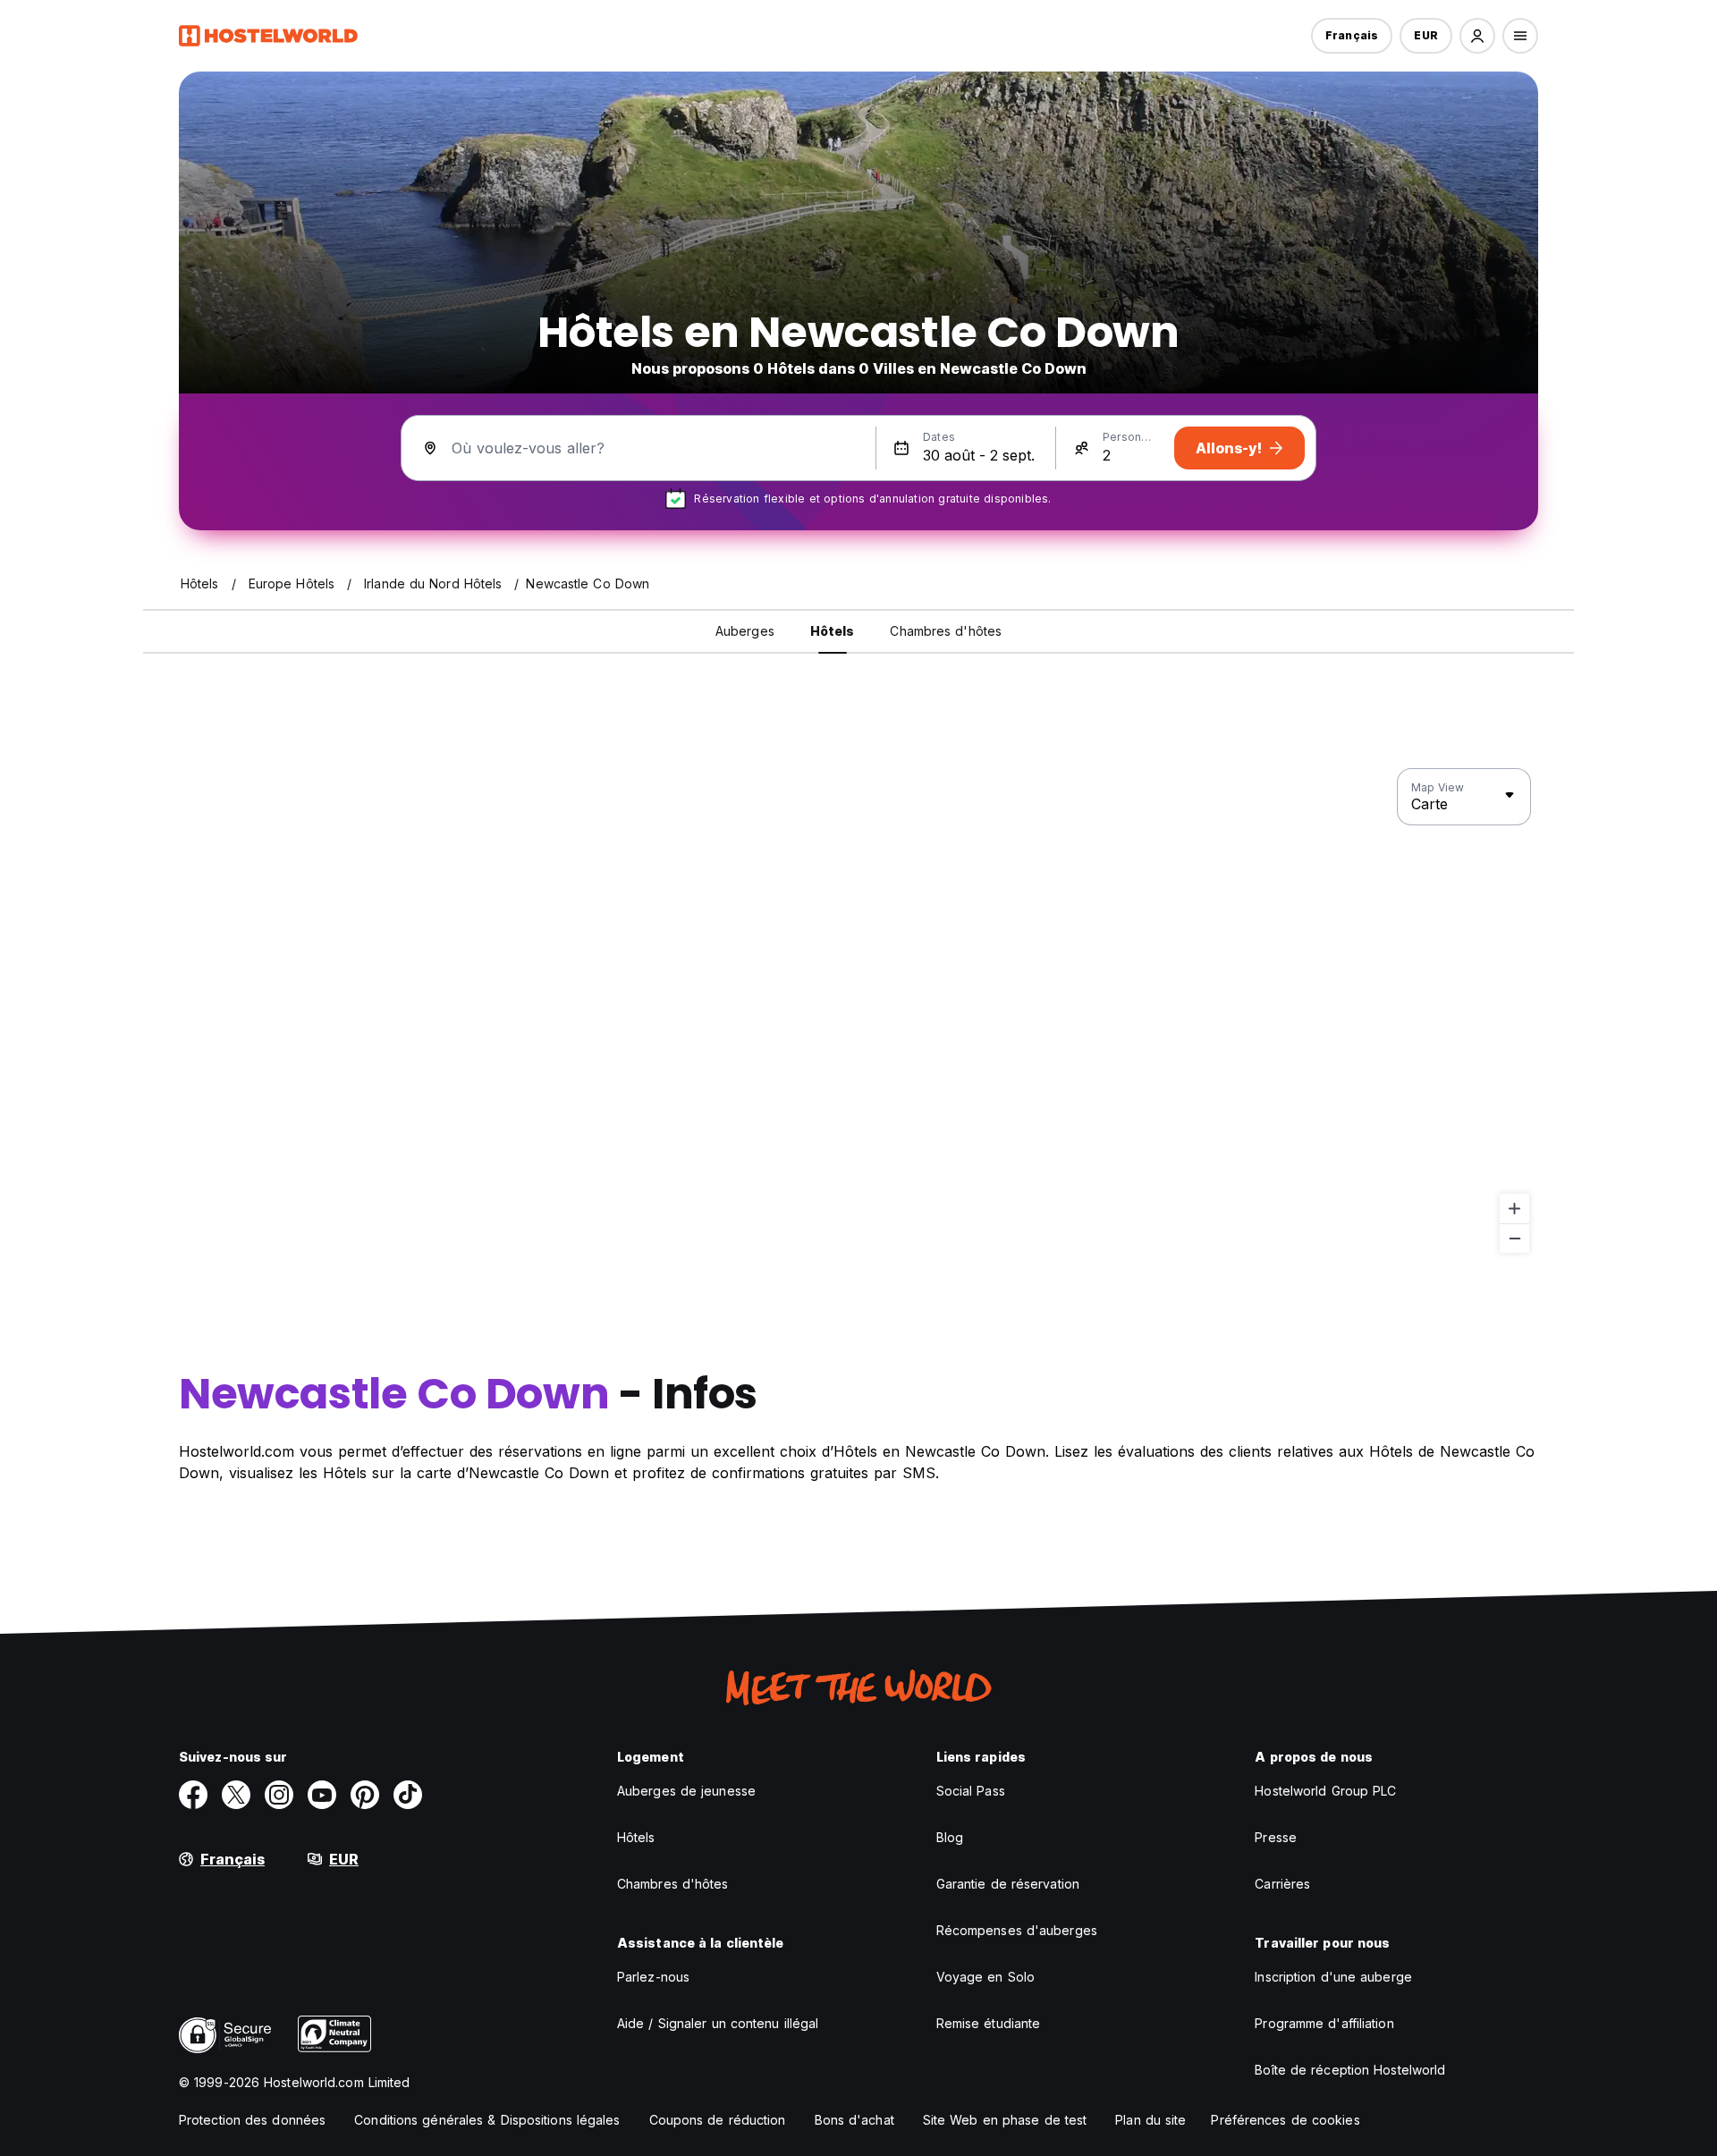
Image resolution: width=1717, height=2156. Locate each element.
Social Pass (971, 1791)
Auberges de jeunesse (686, 1791)
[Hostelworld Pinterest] (365, 1795)
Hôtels (636, 1837)
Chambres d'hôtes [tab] (946, 631)
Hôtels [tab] (833, 631)
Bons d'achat (854, 2120)
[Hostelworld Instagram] (279, 1795)
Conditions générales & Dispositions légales (487, 2120)
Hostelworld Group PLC (1325, 1791)
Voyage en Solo (985, 1977)
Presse (1276, 1837)
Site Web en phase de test (1005, 2120)
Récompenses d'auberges (1017, 1930)
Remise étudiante (989, 2023)
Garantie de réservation (1008, 1884)
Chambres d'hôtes (673, 1884)
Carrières (1282, 1884)
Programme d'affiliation (1324, 2023)
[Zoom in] (1514, 1209)
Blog (950, 1837)
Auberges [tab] (745, 631)
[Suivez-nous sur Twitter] (236, 1795)
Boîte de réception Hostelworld (1350, 2070)
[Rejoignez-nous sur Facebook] (193, 1795)
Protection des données (252, 2120)
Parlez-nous (653, 1977)
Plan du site (1150, 2120)
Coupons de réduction (718, 2120)
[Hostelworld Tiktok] (408, 1795)
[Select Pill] (1477, 36)
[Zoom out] (1514, 1238)
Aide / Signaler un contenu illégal (718, 2023)
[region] (858, 1011)
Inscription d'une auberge (1333, 1977)
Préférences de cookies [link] (1285, 2120)
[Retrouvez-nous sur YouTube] (322, 1795)
